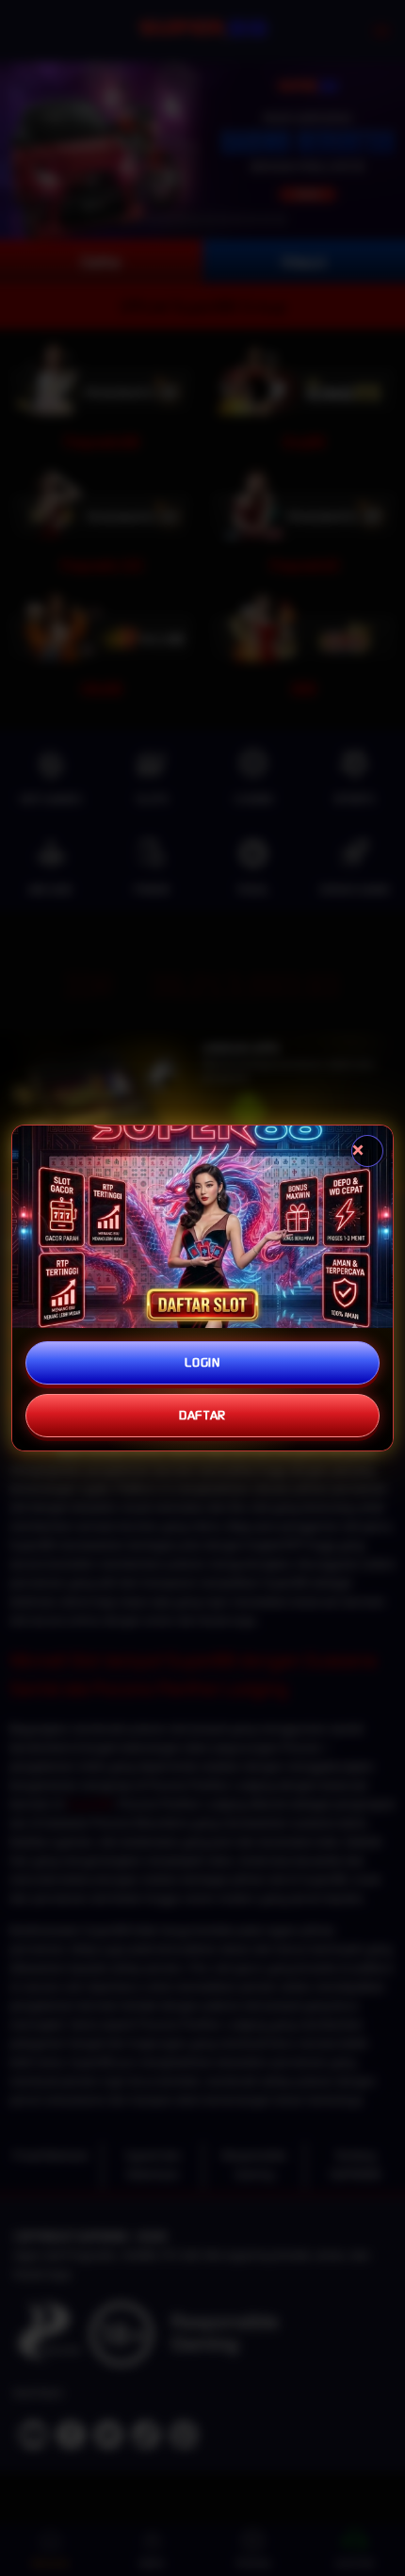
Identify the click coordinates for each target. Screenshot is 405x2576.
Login (202, 1362)
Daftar (202, 1415)
